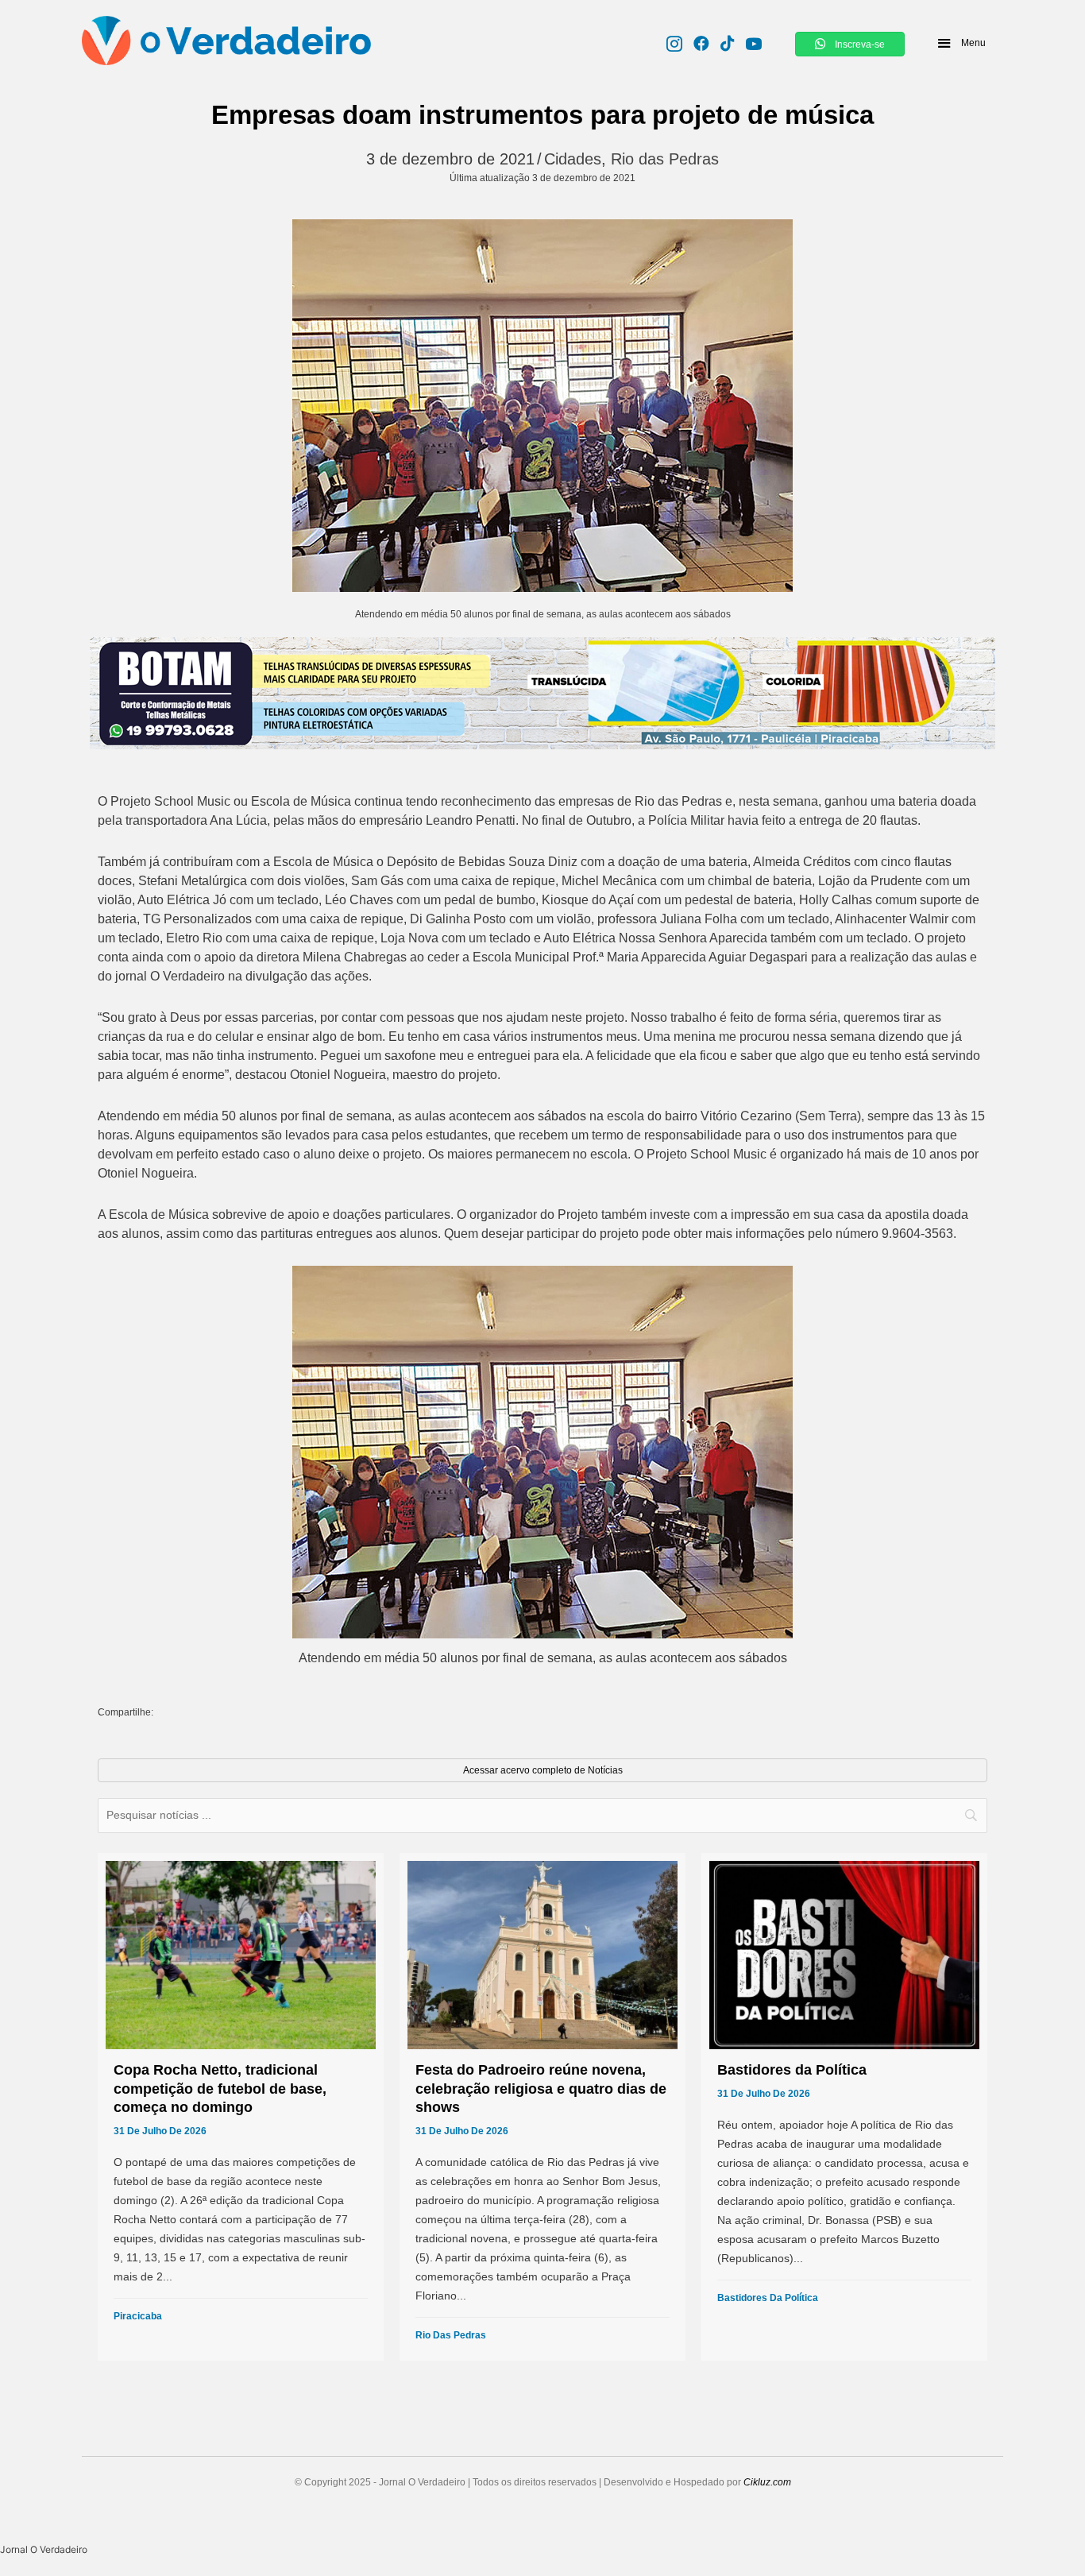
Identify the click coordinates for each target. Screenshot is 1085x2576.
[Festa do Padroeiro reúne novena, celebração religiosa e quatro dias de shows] (542, 2107)
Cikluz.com (767, 2482)
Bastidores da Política (768, 2298)
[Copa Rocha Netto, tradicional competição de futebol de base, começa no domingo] (241, 2107)
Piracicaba (138, 2316)
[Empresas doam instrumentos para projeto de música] (542, 406)
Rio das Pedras (665, 159)
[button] (961, 43)
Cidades (573, 159)
